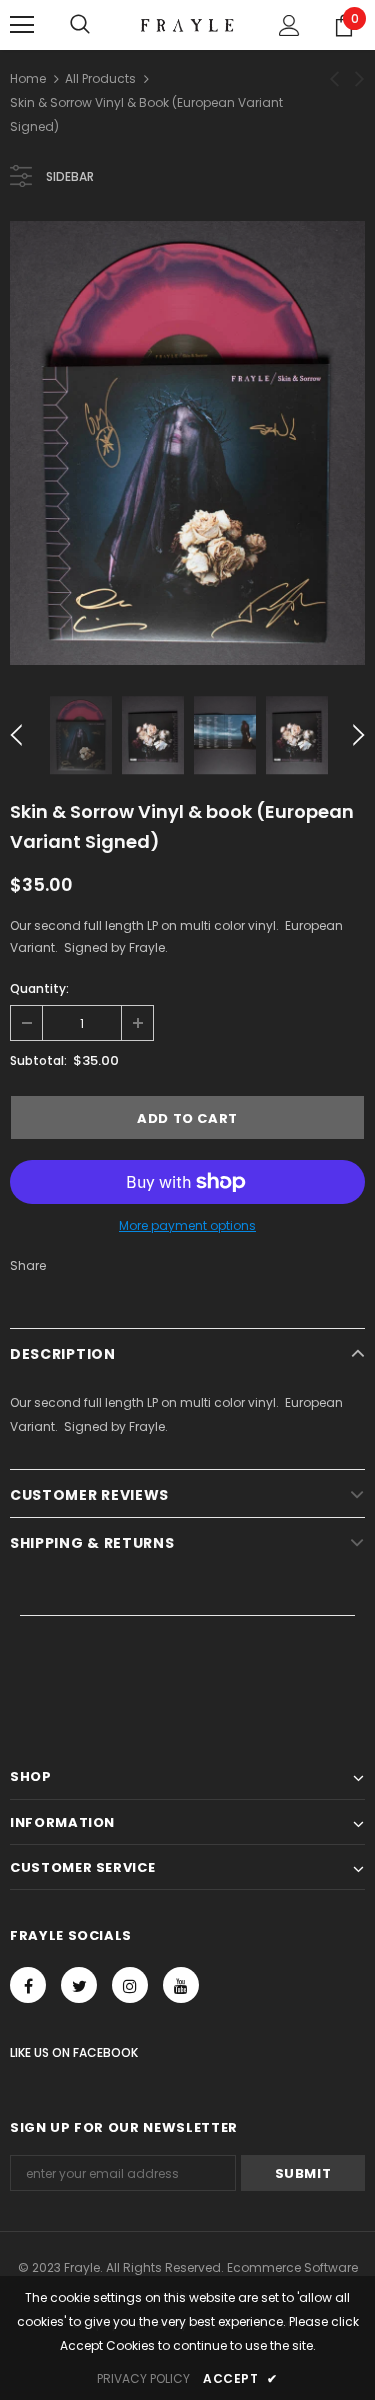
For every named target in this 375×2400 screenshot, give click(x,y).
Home (28, 78)
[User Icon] (289, 25)
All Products (100, 78)
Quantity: (39, 988)
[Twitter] (79, 1985)
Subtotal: (38, 1060)
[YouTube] (181, 1985)
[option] (187, 443)
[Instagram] (130, 1985)
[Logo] (187, 23)
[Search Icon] (80, 25)
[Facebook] (28, 1985)
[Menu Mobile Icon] (22, 25)
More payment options (187, 1225)
